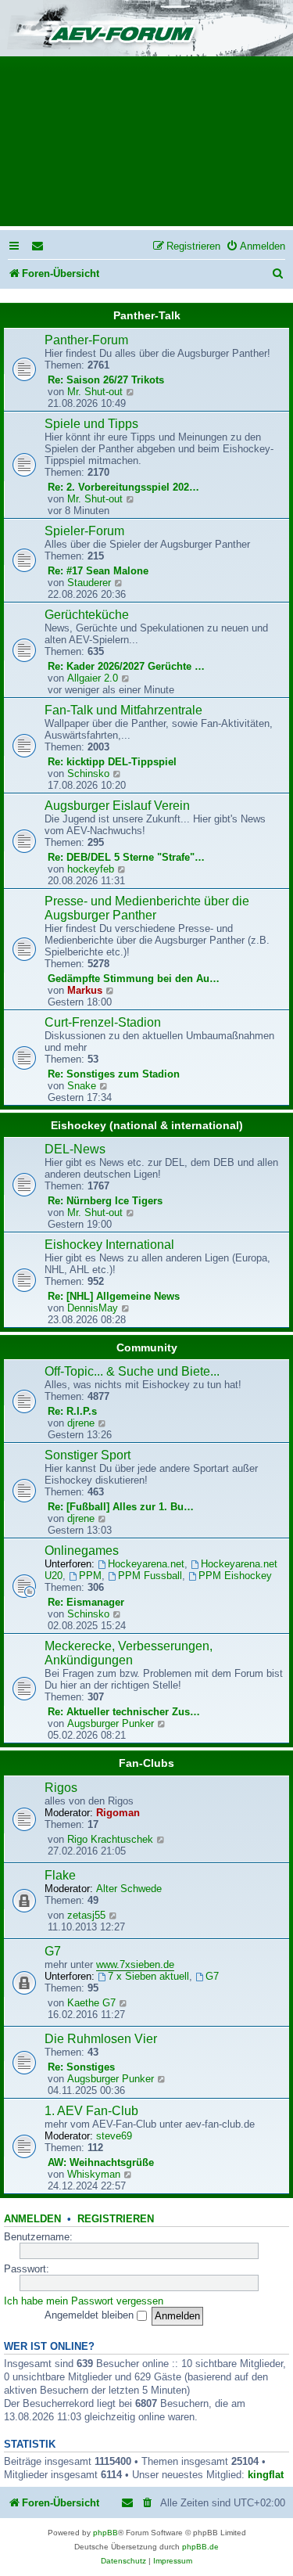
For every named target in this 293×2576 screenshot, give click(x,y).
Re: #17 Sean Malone (98, 571)
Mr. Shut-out (95, 392)
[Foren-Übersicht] (146, 29)
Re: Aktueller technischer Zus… (124, 1712)
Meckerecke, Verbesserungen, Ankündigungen (129, 1653)
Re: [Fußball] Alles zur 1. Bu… (121, 1507)
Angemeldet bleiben (91, 2315)
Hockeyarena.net (146, 1564)
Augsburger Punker (111, 1723)
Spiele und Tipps (91, 424)
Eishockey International (109, 1245)
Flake (60, 1875)
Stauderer (89, 583)
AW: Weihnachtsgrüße (101, 2162)
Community (147, 1347)
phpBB (105, 2533)
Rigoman (118, 1813)
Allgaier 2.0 (93, 678)
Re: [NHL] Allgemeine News (114, 1296)
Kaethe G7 (91, 2003)
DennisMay (93, 1308)
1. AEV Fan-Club (91, 2111)
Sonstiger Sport (88, 1455)
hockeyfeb (91, 869)
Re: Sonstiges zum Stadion (114, 1074)
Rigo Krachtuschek (110, 1839)
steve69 (114, 2136)
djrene (81, 1423)
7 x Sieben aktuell (148, 1976)
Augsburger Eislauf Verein (117, 806)
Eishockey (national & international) (147, 1125)
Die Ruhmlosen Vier (101, 2039)
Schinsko (88, 774)
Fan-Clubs (146, 1763)
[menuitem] (38, 246)
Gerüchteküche (87, 615)
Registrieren (116, 2219)
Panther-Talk (147, 315)
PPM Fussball (150, 1576)
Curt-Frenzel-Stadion (103, 1022)
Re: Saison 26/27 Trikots (106, 380)
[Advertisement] (146, 146)
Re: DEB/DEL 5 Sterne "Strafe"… (126, 857)
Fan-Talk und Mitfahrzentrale (123, 710)
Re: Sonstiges (81, 2067)
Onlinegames (82, 1551)
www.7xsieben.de (135, 1964)
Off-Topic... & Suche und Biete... (132, 1371)
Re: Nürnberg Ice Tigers (105, 1201)
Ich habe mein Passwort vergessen (84, 2301)
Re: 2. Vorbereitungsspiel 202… (123, 487)
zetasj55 (86, 1915)
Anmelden (32, 2219)
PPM (90, 1576)
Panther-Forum (86, 340)
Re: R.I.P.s (72, 1411)
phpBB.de (200, 2547)
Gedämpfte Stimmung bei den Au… (134, 979)
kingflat (266, 2475)
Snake (82, 1086)
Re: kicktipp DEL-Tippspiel (112, 762)
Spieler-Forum (84, 531)
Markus (85, 990)
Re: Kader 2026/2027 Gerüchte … (126, 666)
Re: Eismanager (86, 1602)
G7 (53, 1951)
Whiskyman (94, 2174)
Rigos (61, 1788)
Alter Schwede (129, 1889)
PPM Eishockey (235, 1576)
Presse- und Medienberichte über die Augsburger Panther (147, 908)
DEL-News (75, 1149)
